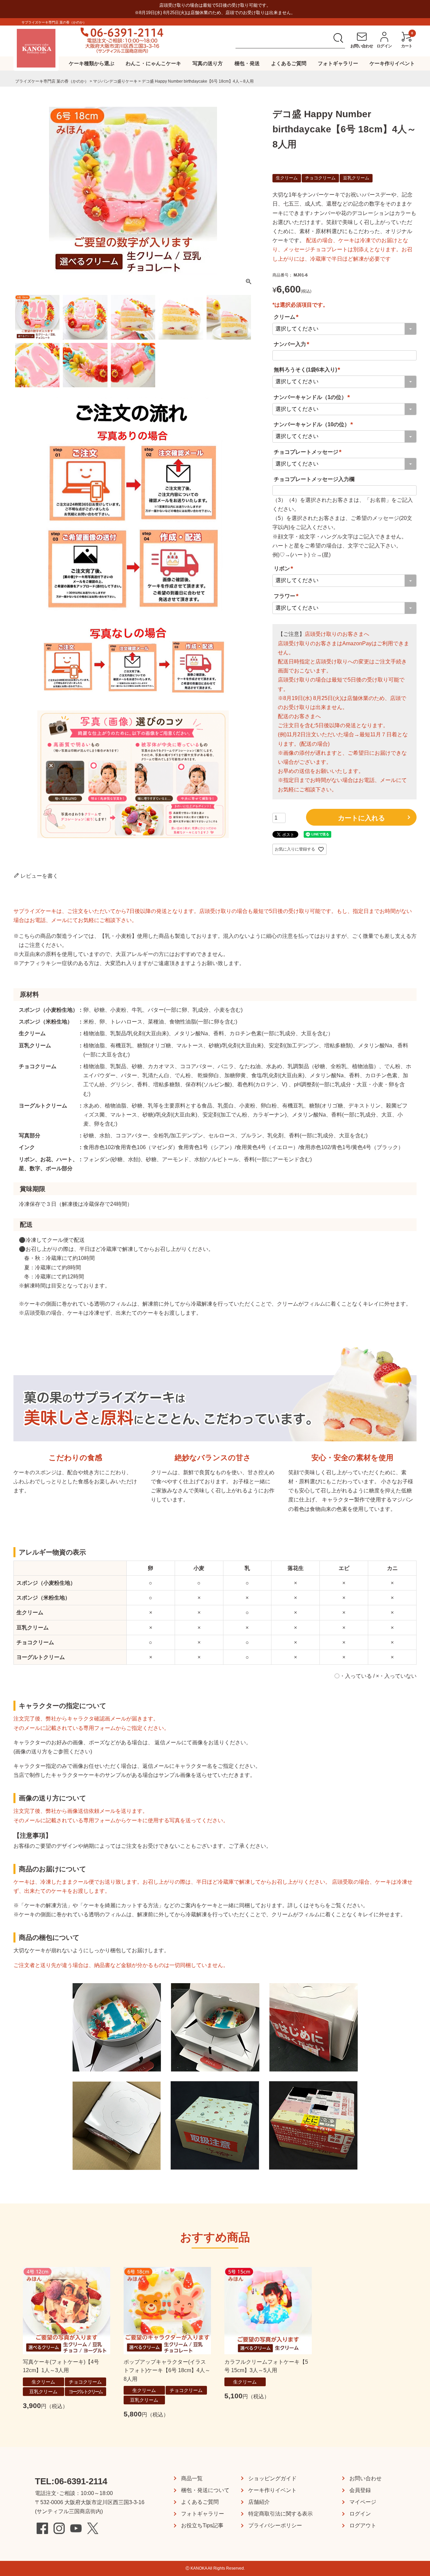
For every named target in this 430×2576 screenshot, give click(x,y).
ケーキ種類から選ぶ (92, 63)
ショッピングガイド (272, 2478)
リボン (285, 569)
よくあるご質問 (289, 63)
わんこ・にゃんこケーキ (153, 63)
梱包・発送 (247, 63)
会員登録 (360, 2490)
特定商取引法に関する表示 (281, 2514)
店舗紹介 (259, 2502)
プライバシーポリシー (275, 2525)
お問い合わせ (365, 2478)
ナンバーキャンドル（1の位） (313, 397)
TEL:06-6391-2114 (71, 2481)
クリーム (287, 317)
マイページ (363, 2502)
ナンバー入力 (293, 344)
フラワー (287, 596)
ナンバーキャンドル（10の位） (314, 424)
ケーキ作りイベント (392, 63)
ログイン (360, 2514)
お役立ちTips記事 (202, 2525)
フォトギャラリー (338, 63)
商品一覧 (192, 2478)
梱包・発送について (205, 2490)
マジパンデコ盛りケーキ (115, 81)
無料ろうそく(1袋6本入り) (308, 370)
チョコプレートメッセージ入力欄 (314, 479)
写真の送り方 (208, 63)
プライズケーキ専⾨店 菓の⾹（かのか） (52, 81)
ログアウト (363, 2525)
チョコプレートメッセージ (309, 452)
